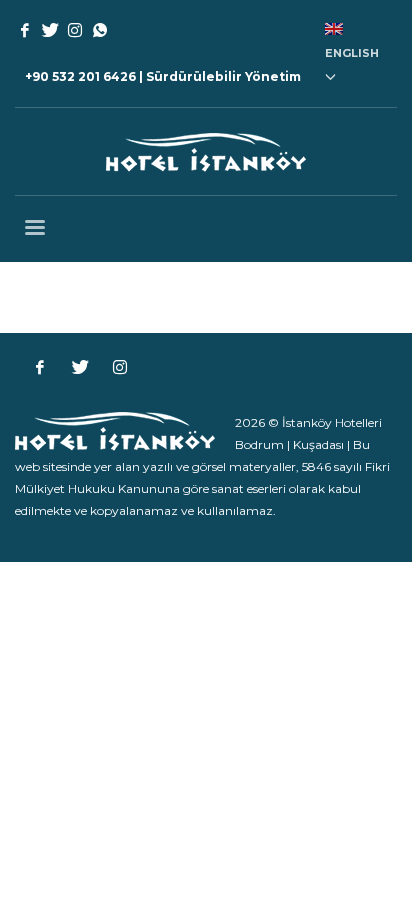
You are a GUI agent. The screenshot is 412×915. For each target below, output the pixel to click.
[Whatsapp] (100, 30)
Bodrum (259, 444)
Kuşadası (318, 444)
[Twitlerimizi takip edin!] (80, 367)
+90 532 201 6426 (80, 76)
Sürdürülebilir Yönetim (223, 76)
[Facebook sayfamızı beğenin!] (40, 367)
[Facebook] (25, 30)
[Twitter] (50, 30)
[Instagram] (75, 30)
